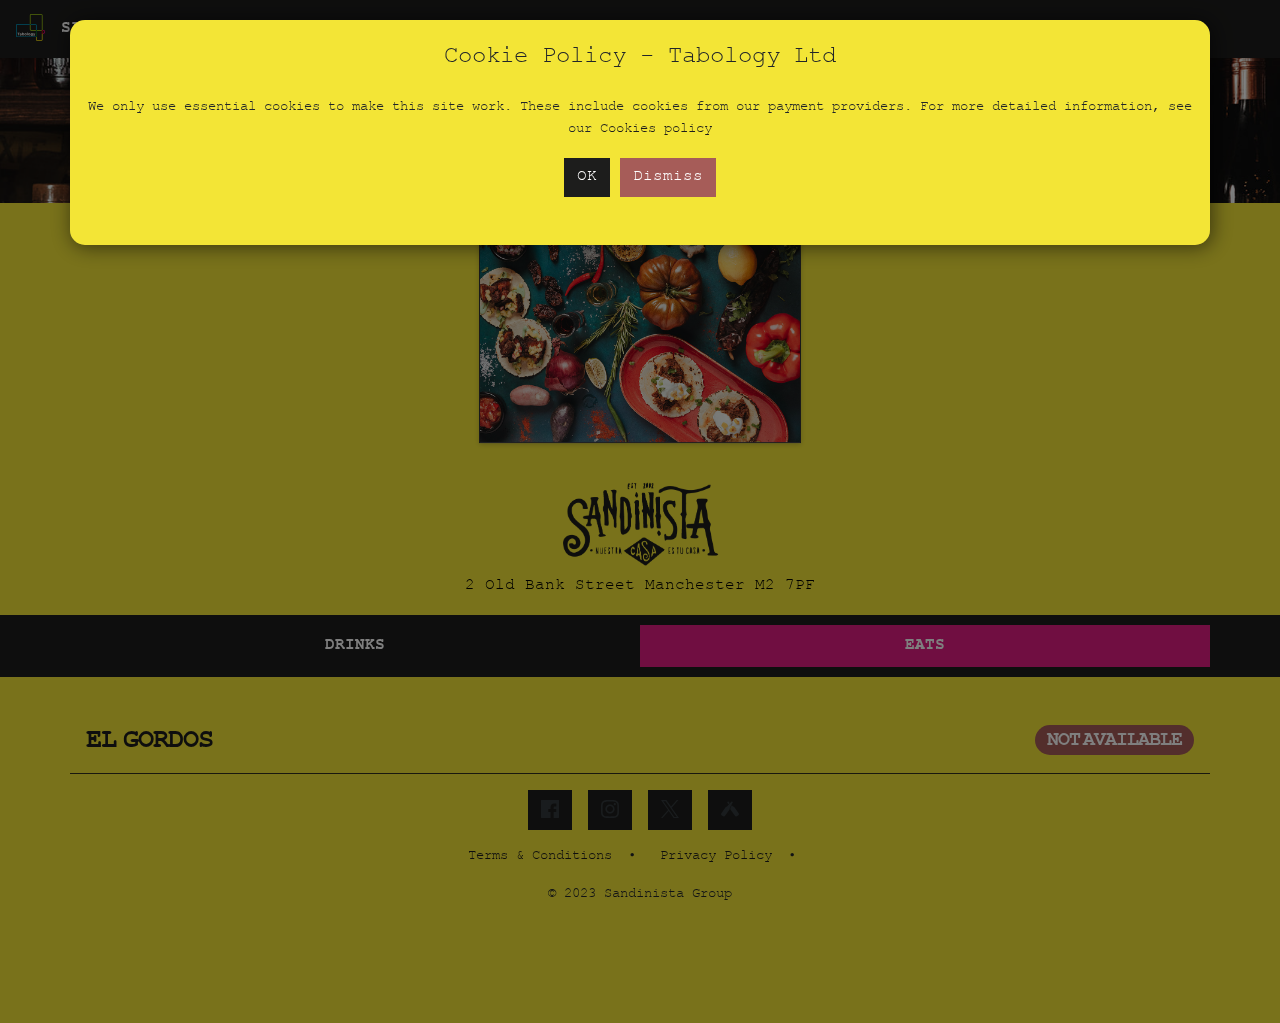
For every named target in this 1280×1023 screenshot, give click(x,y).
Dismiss (668, 177)
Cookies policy (656, 130)
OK (587, 177)
